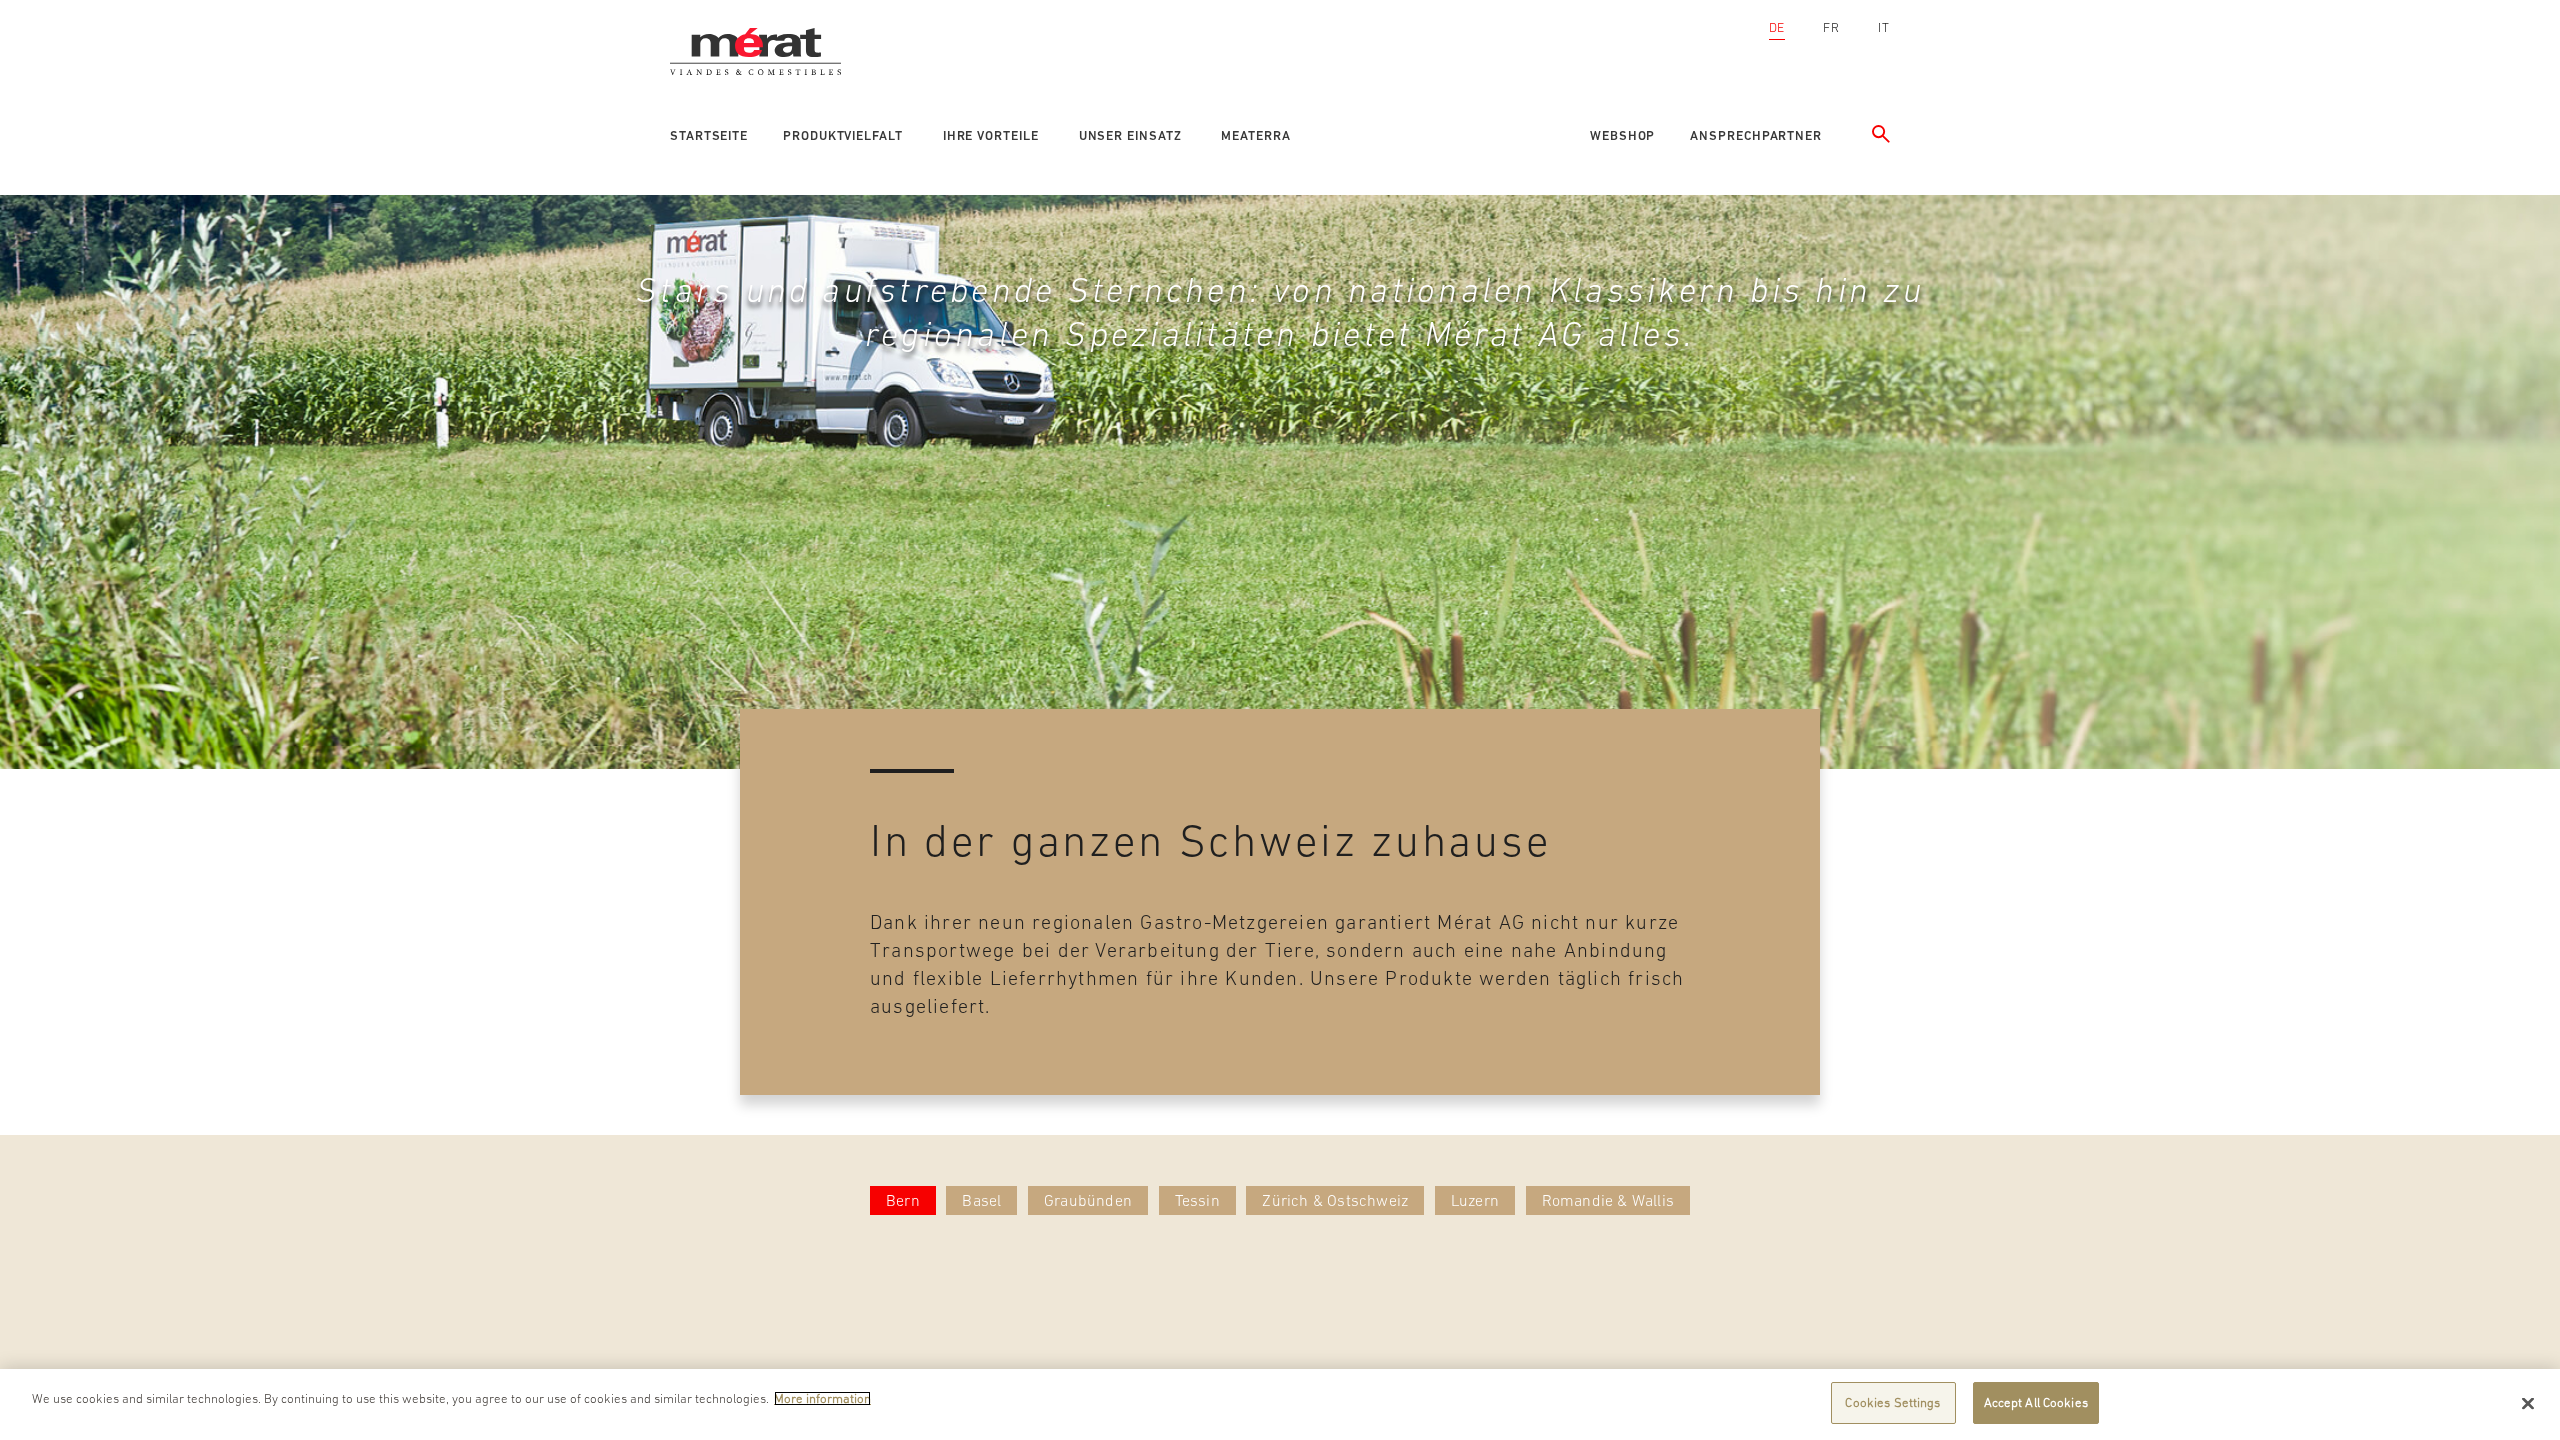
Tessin (1197, 1200)
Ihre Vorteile (991, 135)
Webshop (1622, 135)
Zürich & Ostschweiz (1335, 1200)
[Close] (2528, 1403)
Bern (903, 1200)
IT (1884, 27)
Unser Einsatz (1130, 135)
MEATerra (1255, 135)
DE (1777, 27)
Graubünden (1088, 1200)
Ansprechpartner (1756, 135)
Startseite (709, 135)
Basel (981, 1200)
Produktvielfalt (843, 135)
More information (822, 1398)
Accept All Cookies (2036, 1402)
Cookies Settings (1892, 1402)
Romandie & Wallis (1608, 1200)
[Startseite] (763, 25)
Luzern (1475, 1200)
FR (1831, 27)
